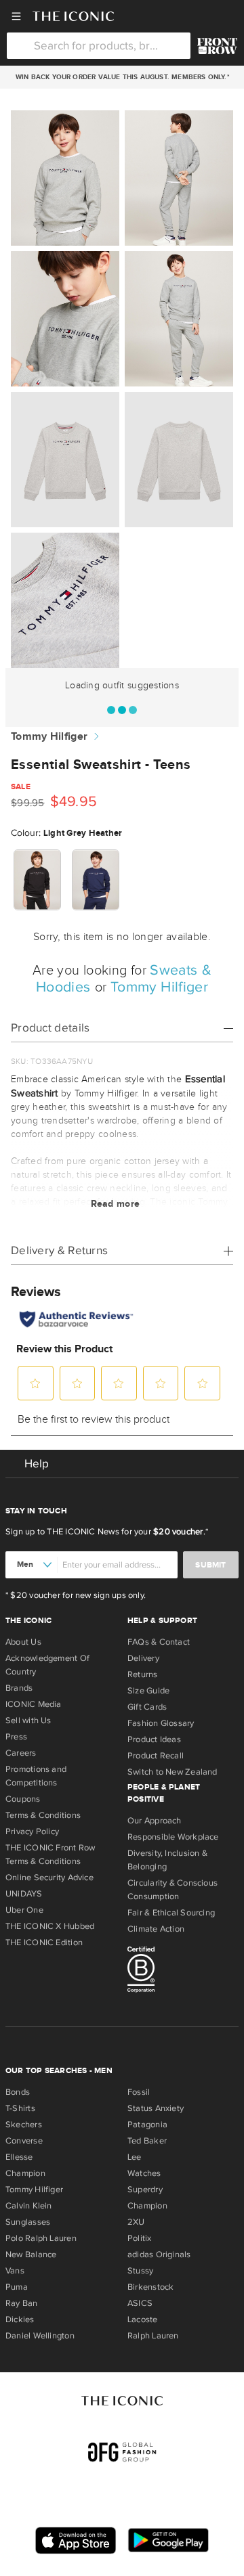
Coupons (23, 1799)
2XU (136, 2222)
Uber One (24, 1910)
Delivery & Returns (59, 1250)
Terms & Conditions (43, 1815)
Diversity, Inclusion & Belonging (167, 1860)
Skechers (24, 2125)
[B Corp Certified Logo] (183, 1972)
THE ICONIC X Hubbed (50, 1926)
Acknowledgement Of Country (47, 1665)
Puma (17, 2287)
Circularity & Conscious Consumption (172, 1890)
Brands (19, 1688)
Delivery (143, 1658)
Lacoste (143, 2319)
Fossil (139, 2092)
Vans (15, 2271)
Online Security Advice (49, 1878)
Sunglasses (28, 2222)
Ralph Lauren (153, 2336)
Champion (25, 2173)
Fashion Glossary (161, 1723)
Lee (135, 2157)
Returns (143, 1674)
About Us (23, 1642)
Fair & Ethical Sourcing (171, 1913)
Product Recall (156, 1756)
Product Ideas (154, 1739)
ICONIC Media (34, 1704)
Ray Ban (22, 2303)
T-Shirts (20, 2108)
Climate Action (156, 1929)
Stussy (140, 2271)
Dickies (20, 2319)
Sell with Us (28, 1720)
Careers (21, 1753)
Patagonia (147, 2125)
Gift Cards (147, 1707)
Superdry (145, 2190)
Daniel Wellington (40, 2336)
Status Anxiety (156, 2108)
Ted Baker (147, 2141)
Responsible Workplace (173, 1837)
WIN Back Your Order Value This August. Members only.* (121, 77)
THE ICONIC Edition (44, 1942)
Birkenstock (150, 2287)
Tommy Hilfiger (49, 737)
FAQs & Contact (159, 1642)
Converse (24, 2141)
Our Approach (155, 1821)
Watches (144, 2173)
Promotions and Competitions (36, 1776)
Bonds (18, 2092)
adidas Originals (159, 2255)
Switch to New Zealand (172, 1772)
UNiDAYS (24, 1894)
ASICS (140, 2303)
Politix (140, 2238)
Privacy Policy (32, 1831)
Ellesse (19, 2157)
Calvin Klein (29, 2206)
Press (16, 1737)
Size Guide (148, 1691)
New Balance (31, 2255)
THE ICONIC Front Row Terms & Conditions (50, 1855)
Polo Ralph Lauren (41, 2238)
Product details (50, 1028)
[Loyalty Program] (217, 46)
